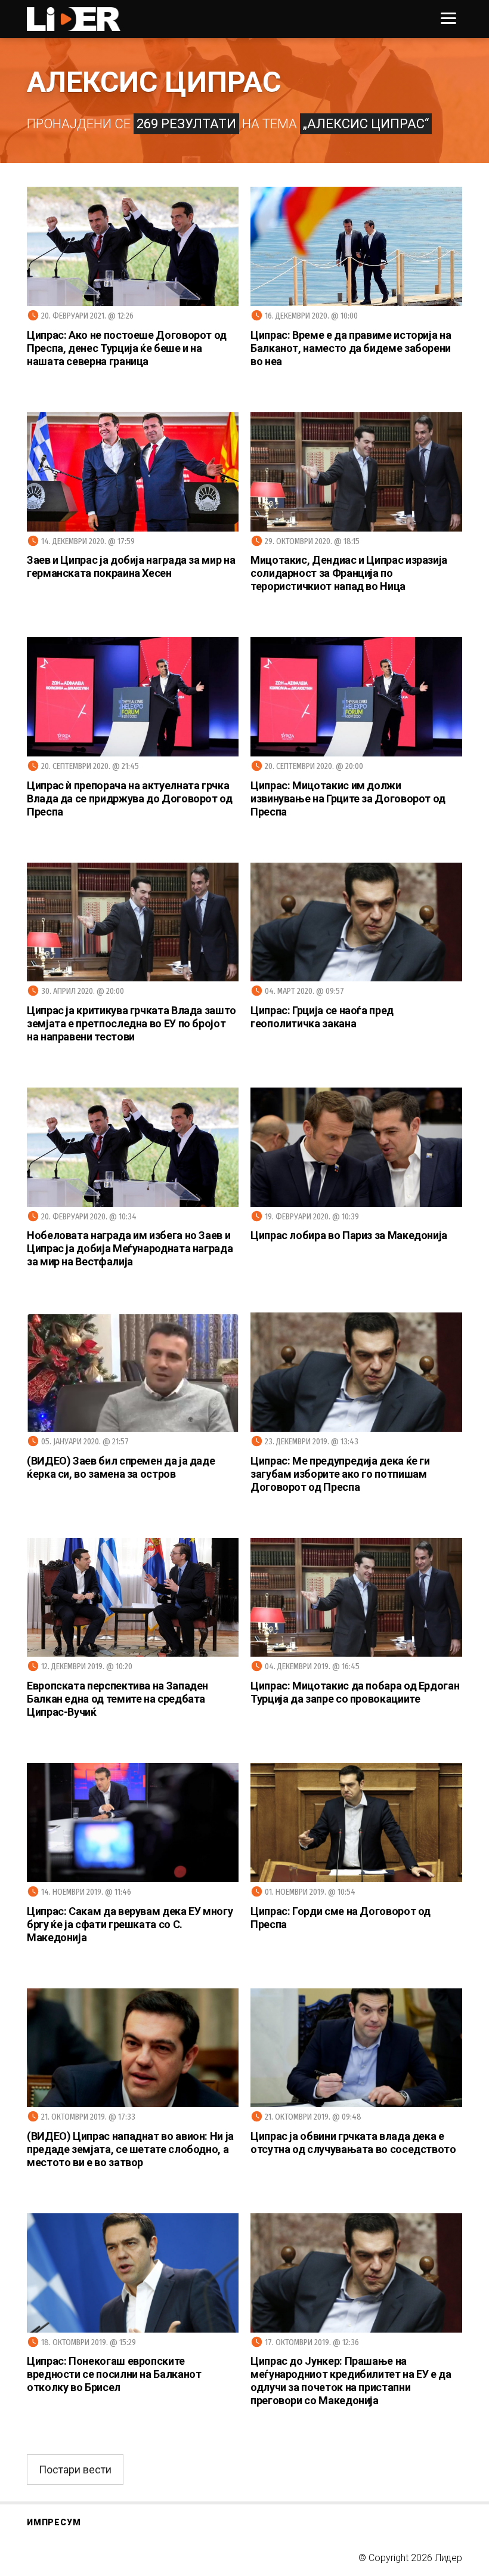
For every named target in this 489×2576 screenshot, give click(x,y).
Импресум (54, 2522)
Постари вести (75, 2470)
